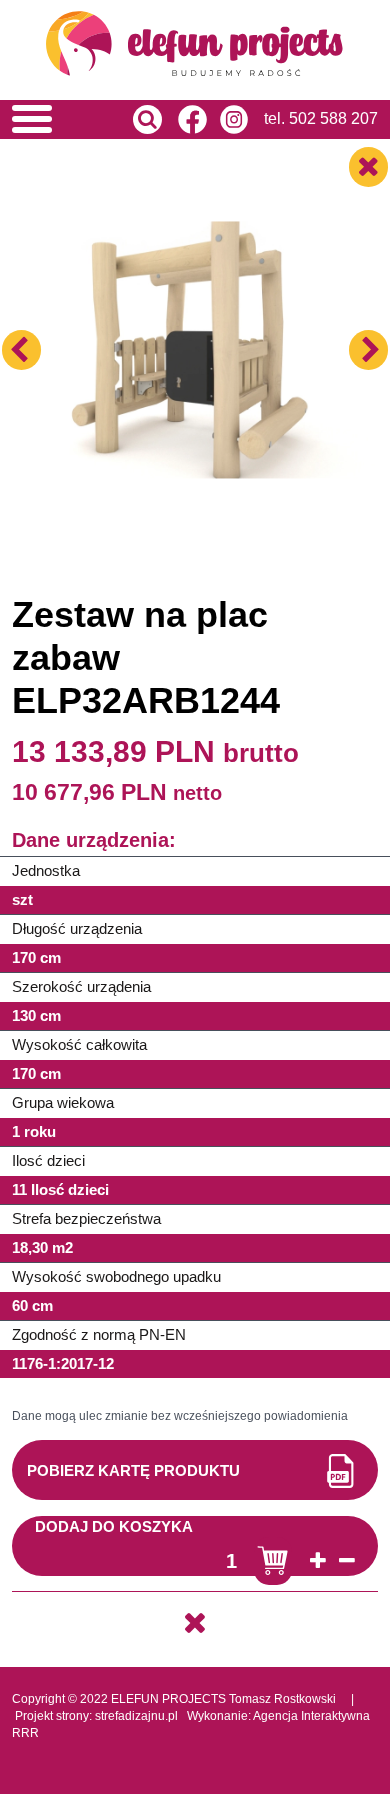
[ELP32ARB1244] (195, 294)
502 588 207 (333, 118)
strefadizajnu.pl (136, 1716)
